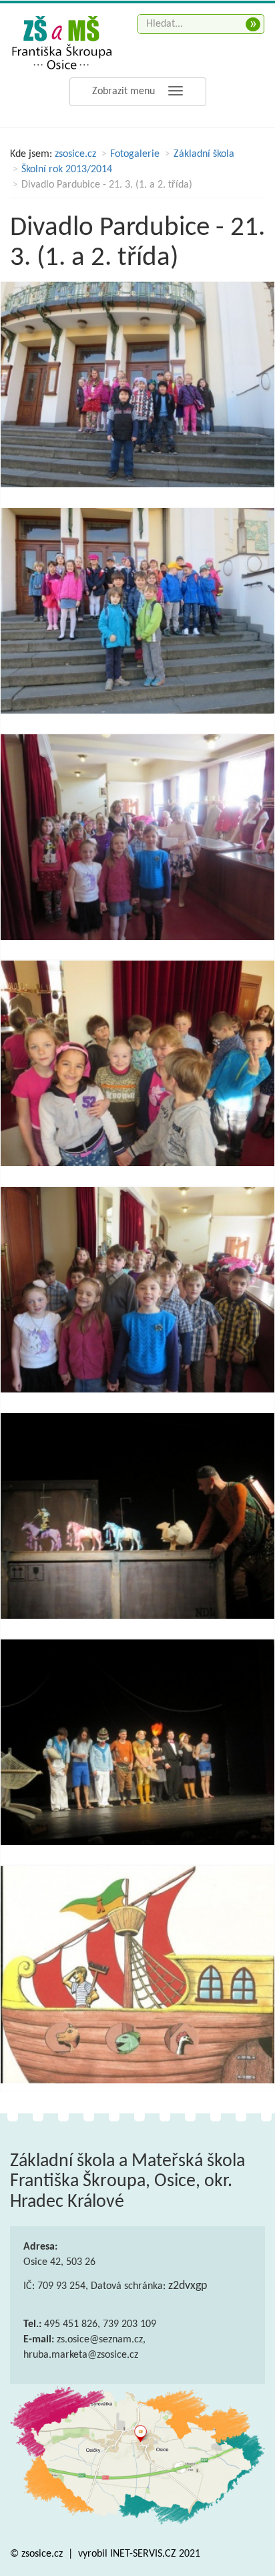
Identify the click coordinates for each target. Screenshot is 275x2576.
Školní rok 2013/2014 (67, 170)
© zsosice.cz (38, 2554)
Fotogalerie (135, 154)
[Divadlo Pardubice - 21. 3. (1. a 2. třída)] (137, 384)
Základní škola (204, 154)
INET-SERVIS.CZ (143, 2554)
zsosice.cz (75, 154)
